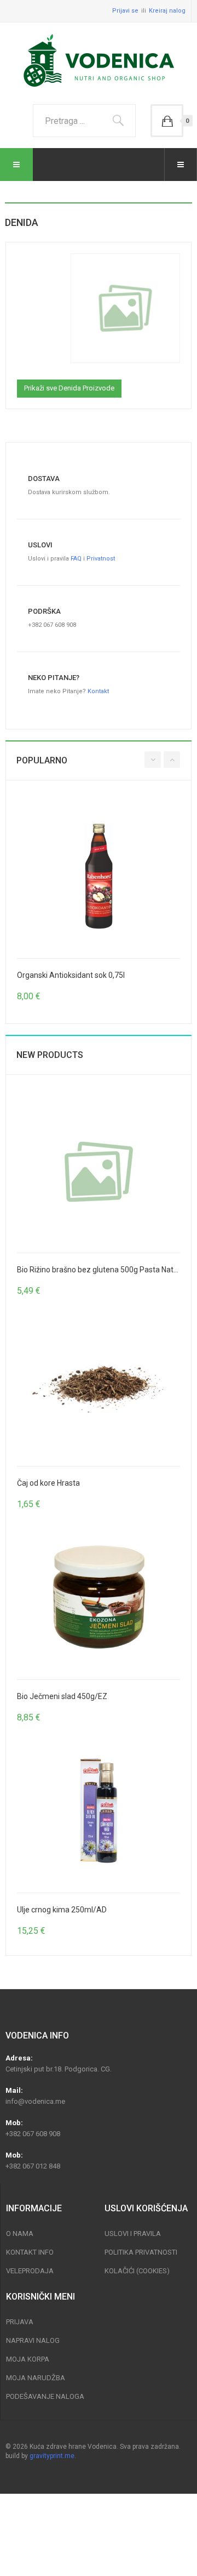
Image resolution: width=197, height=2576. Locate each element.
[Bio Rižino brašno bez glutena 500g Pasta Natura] (99, 1171)
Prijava (20, 2322)
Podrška (44, 611)
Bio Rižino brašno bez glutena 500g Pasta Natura (101, 1270)
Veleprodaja (30, 2271)
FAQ (76, 559)
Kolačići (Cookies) (137, 2271)
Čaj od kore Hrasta (48, 1483)
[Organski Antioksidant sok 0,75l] (99, 876)
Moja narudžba (36, 2378)
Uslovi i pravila (133, 2234)
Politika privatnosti (141, 2252)
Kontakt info (30, 2252)
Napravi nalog (33, 2340)
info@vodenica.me (35, 2101)
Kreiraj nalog (167, 11)
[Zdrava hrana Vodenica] (99, 61)
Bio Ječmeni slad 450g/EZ (62, 1696)
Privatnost (101, 559)
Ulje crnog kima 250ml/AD (62, 1910)
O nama (20, 2234)
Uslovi (40, 545)
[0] (167, 121)
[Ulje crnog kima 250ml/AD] (99, 1811)
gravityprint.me (52, 2456)
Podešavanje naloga (45, 2396)
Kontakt (98, 691)
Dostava (44, 479)
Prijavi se (125, 11)
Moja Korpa (28, 2359)
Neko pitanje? (54, 678)
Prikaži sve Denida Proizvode (69, 388)
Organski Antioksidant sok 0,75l (71, 975)
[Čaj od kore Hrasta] (99, 1384)
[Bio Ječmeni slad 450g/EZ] (99, 1598)
